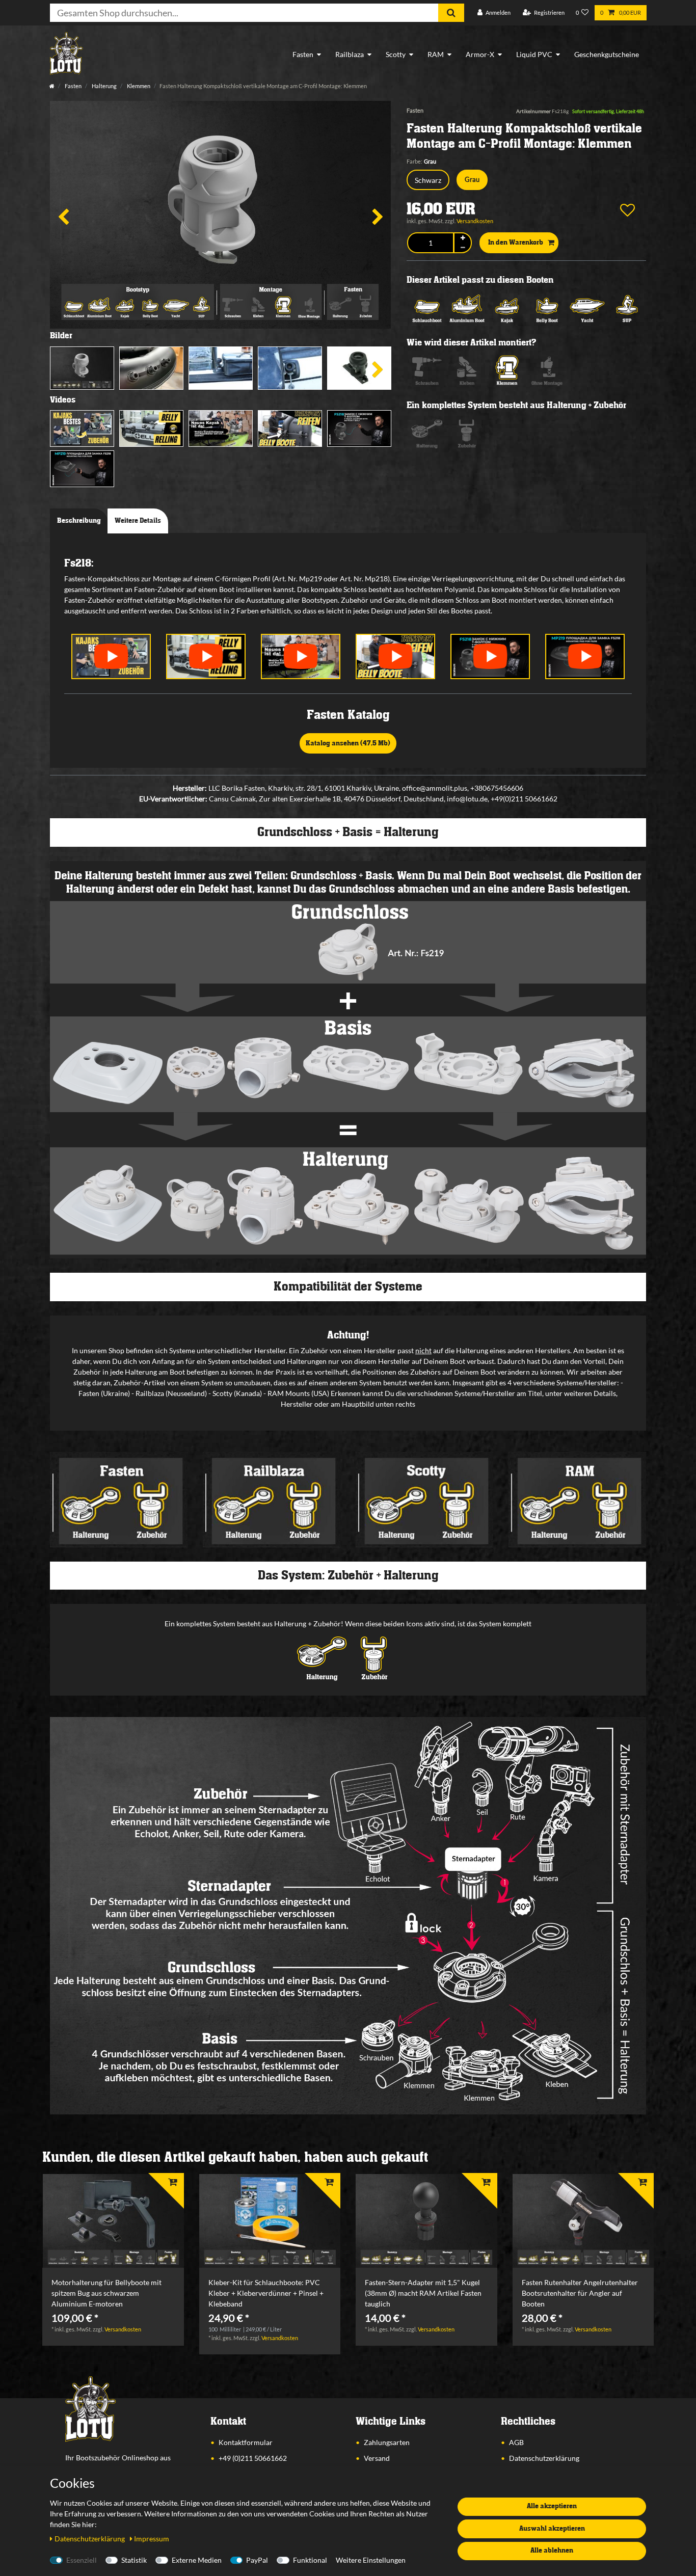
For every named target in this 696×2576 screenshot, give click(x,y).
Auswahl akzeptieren (552, 2529)
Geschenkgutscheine (607, 54)
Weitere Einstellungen (371, 2560)
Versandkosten (475, 221)
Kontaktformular (246, 2442)
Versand (377, 2458)
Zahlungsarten (387, 2442)
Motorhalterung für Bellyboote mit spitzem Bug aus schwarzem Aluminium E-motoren (106, 2293)
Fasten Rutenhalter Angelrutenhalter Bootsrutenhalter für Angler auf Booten (580, 2293)
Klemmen (138, 86)
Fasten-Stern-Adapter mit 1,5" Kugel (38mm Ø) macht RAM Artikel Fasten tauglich (423, 2293)
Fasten (303, 54)
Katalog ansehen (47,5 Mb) (348, 743)
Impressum (152, 2539)
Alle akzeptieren (552, 2506)
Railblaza (350, 54)
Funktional (310, 2560)
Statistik (134, 2560)
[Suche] (451, 13)
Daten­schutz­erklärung (90, 2539)
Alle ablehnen (552, 2551)
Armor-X (480, 54)
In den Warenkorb (516, 243)
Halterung (104, 86)
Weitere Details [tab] (138, 521)
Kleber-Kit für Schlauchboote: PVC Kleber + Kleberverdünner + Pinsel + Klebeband (266, 2293)
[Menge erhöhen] (463, 238)
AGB (516, 2442)
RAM (436, 54)
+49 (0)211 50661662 (253, 2458)
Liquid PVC (534, 54)
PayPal (257, 2560)
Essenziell (82, 2560)
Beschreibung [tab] (79, 521)
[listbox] (113, 2221)
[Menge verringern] (463, 248)
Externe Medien (197, 2560)
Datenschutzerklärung (544, 2458)
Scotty (396, 54)
